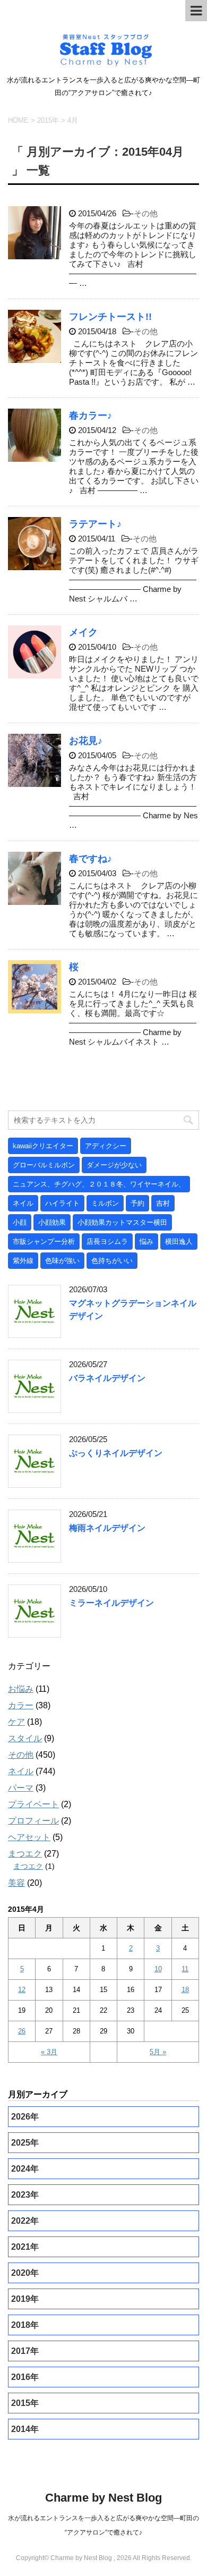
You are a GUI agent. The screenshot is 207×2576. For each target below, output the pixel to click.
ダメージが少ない (114, 1165)
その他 (146, 213)
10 (158, 1969)
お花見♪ (86, 741)
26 (22, 2031)
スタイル (25, 1738)
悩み (146, 1242)
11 (185, 1969)
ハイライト (62, 1203)
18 (185, 1990)
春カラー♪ (90, 416)
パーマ (21, 1788)
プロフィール (33, 1821)
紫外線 (23, 1261)
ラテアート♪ (95, 524)
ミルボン (105, 1203)
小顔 (20, 1222)
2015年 (48, 120)
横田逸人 (179, 1242)
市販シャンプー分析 (44, 1242)
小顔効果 (52, 1222)
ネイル (23, 1203)
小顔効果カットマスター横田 (122, 1222)
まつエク (25, 1854)
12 (22, 1990)
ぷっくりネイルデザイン (116, 1453)
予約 (137, 1203)
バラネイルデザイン (107, 1378)
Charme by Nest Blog (103, 2498)
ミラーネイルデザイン (111, 1603)
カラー (21, 1705)
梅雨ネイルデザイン (107, 1528)
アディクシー (106, 1146)
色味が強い (62, 1261)
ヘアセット (29, 1837)
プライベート (33, 1804)
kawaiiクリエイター (43, 1146)
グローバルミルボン (44, 1165)
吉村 (163, 1203)
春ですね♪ (90, 859)
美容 (16, 1883)
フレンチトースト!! (110, 317)
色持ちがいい (112, 1261)
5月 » (158, 2052)
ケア (16, 1722)
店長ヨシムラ (107, 1242)
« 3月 (49, 2052)
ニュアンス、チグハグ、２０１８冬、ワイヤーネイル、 (99, 1184)
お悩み (21, 1689)
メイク (83, 632)
